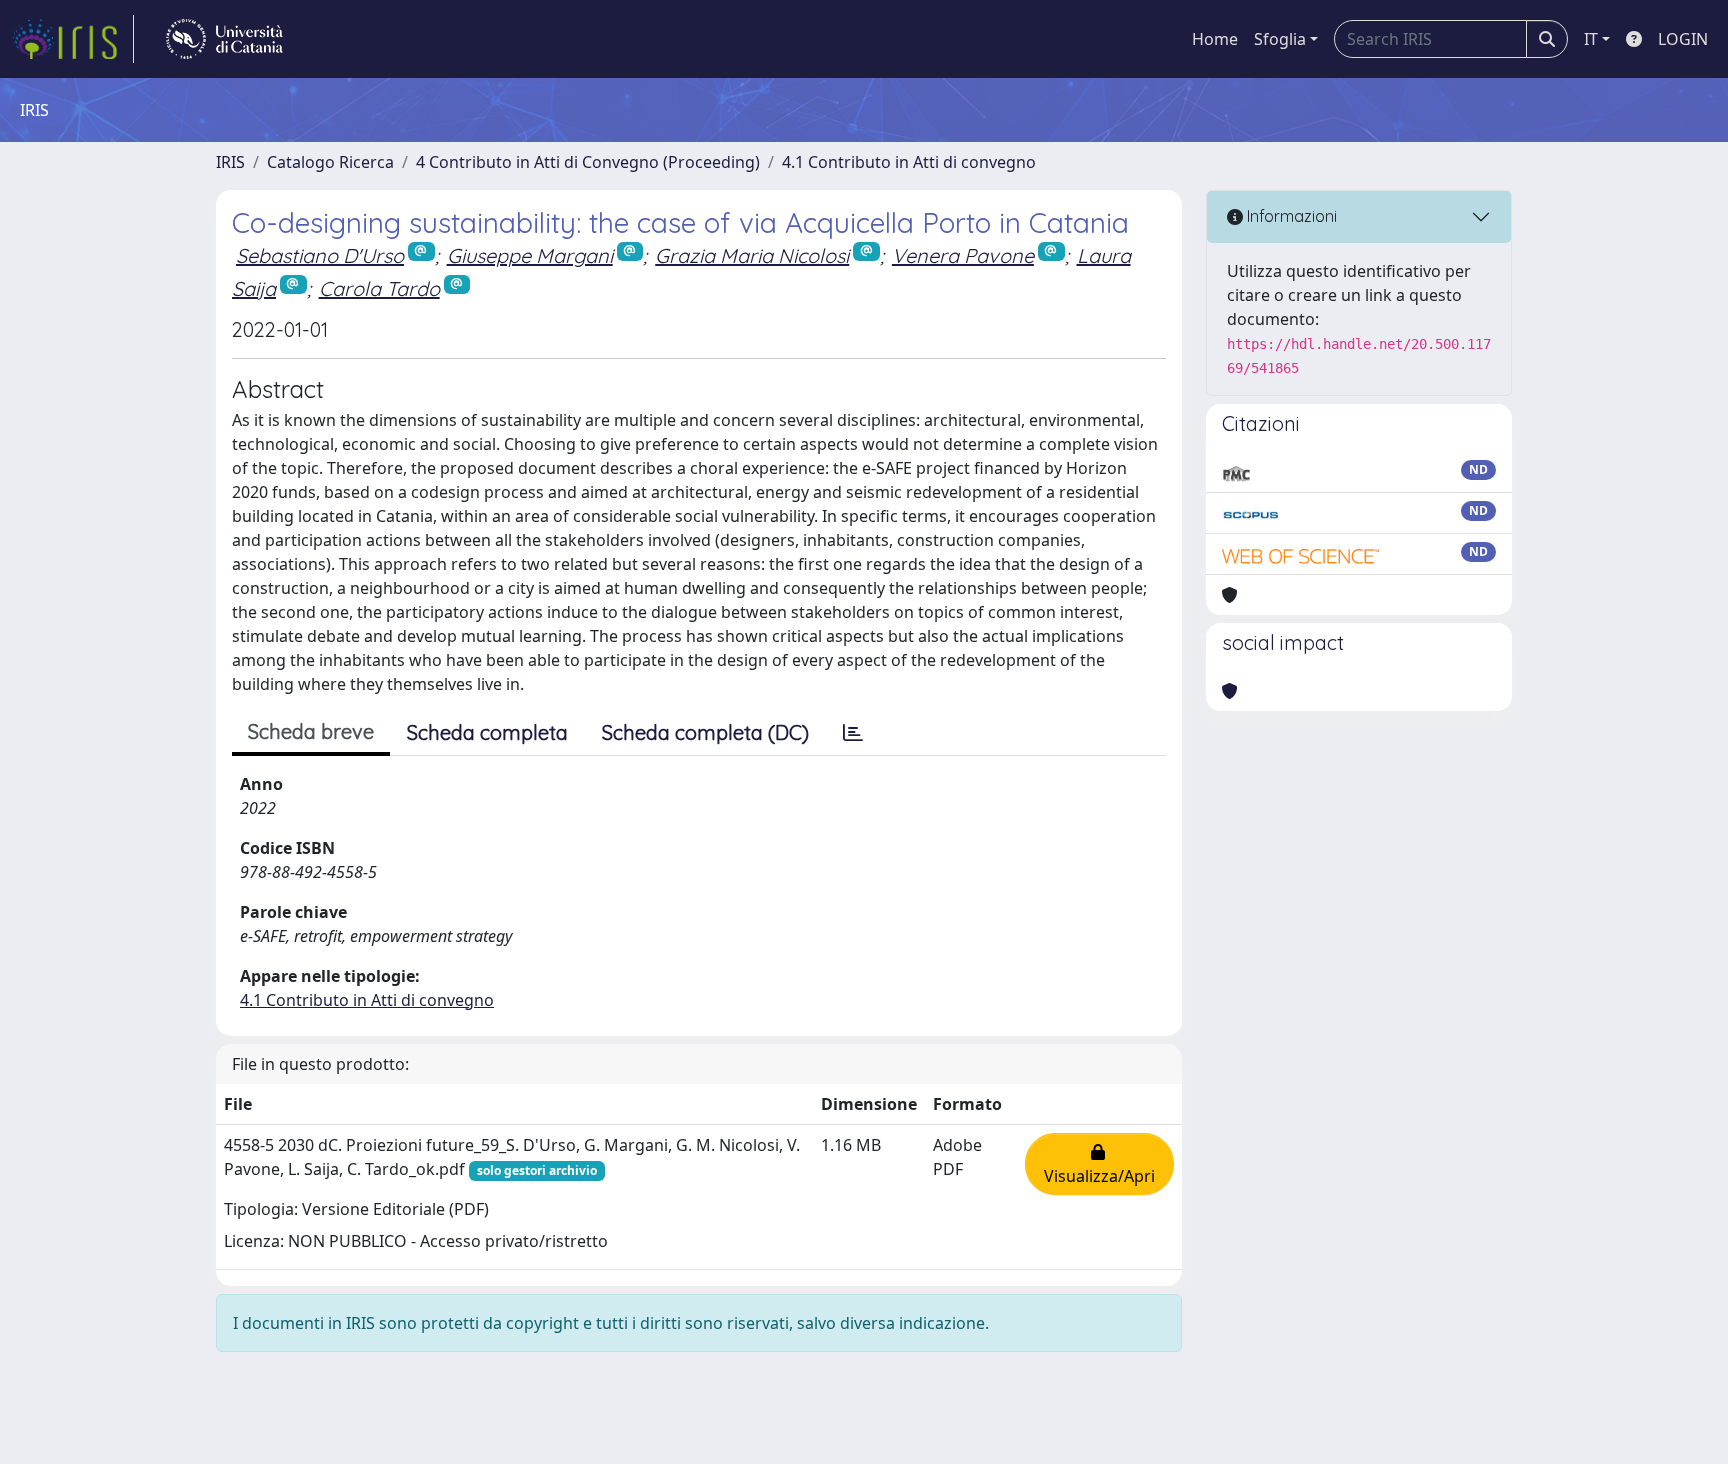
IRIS (230, 162)
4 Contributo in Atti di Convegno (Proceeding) (588, 162)
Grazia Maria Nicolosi (752, 255)
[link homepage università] (224, 39)
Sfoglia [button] (1280, 39)
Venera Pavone (963, 255)
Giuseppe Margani (530, 255)
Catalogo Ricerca (330, 162)
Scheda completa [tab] (487, 732)
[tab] (853, 733)
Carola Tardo (379, 288)
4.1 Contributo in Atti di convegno (909, 162)
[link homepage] (73, 39)
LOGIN (1683, 39)
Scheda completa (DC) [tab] (705, 732)
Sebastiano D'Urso (320, 255)
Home (1215, 39)
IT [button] (1591, 39)
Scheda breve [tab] (311, 731)
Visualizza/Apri (1099, 1164)
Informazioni (1290, 216)
